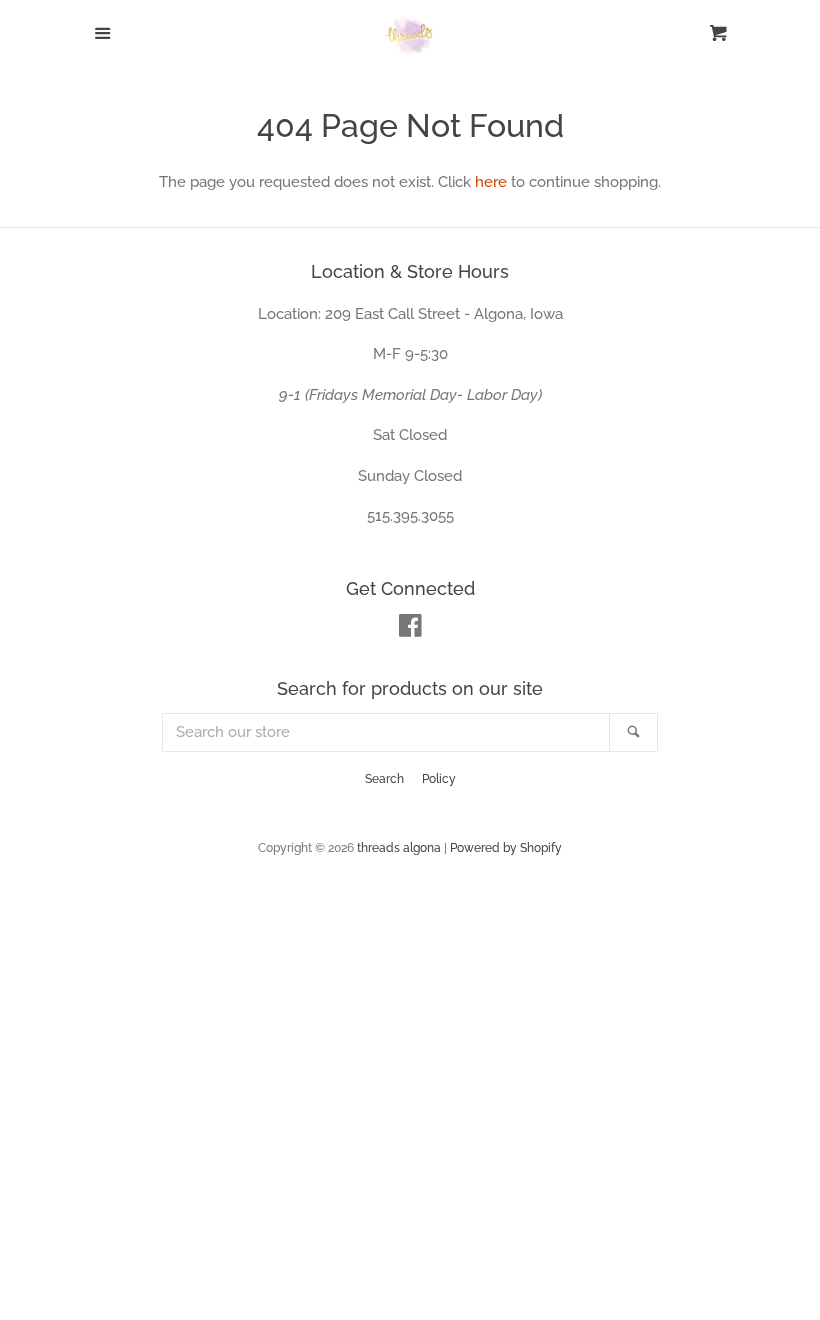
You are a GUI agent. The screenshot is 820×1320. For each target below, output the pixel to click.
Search (384, 779)
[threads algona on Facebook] (410, 630)
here (491, 182)
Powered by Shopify (506, 848)
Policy (439, 779)
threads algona (399, 848)
